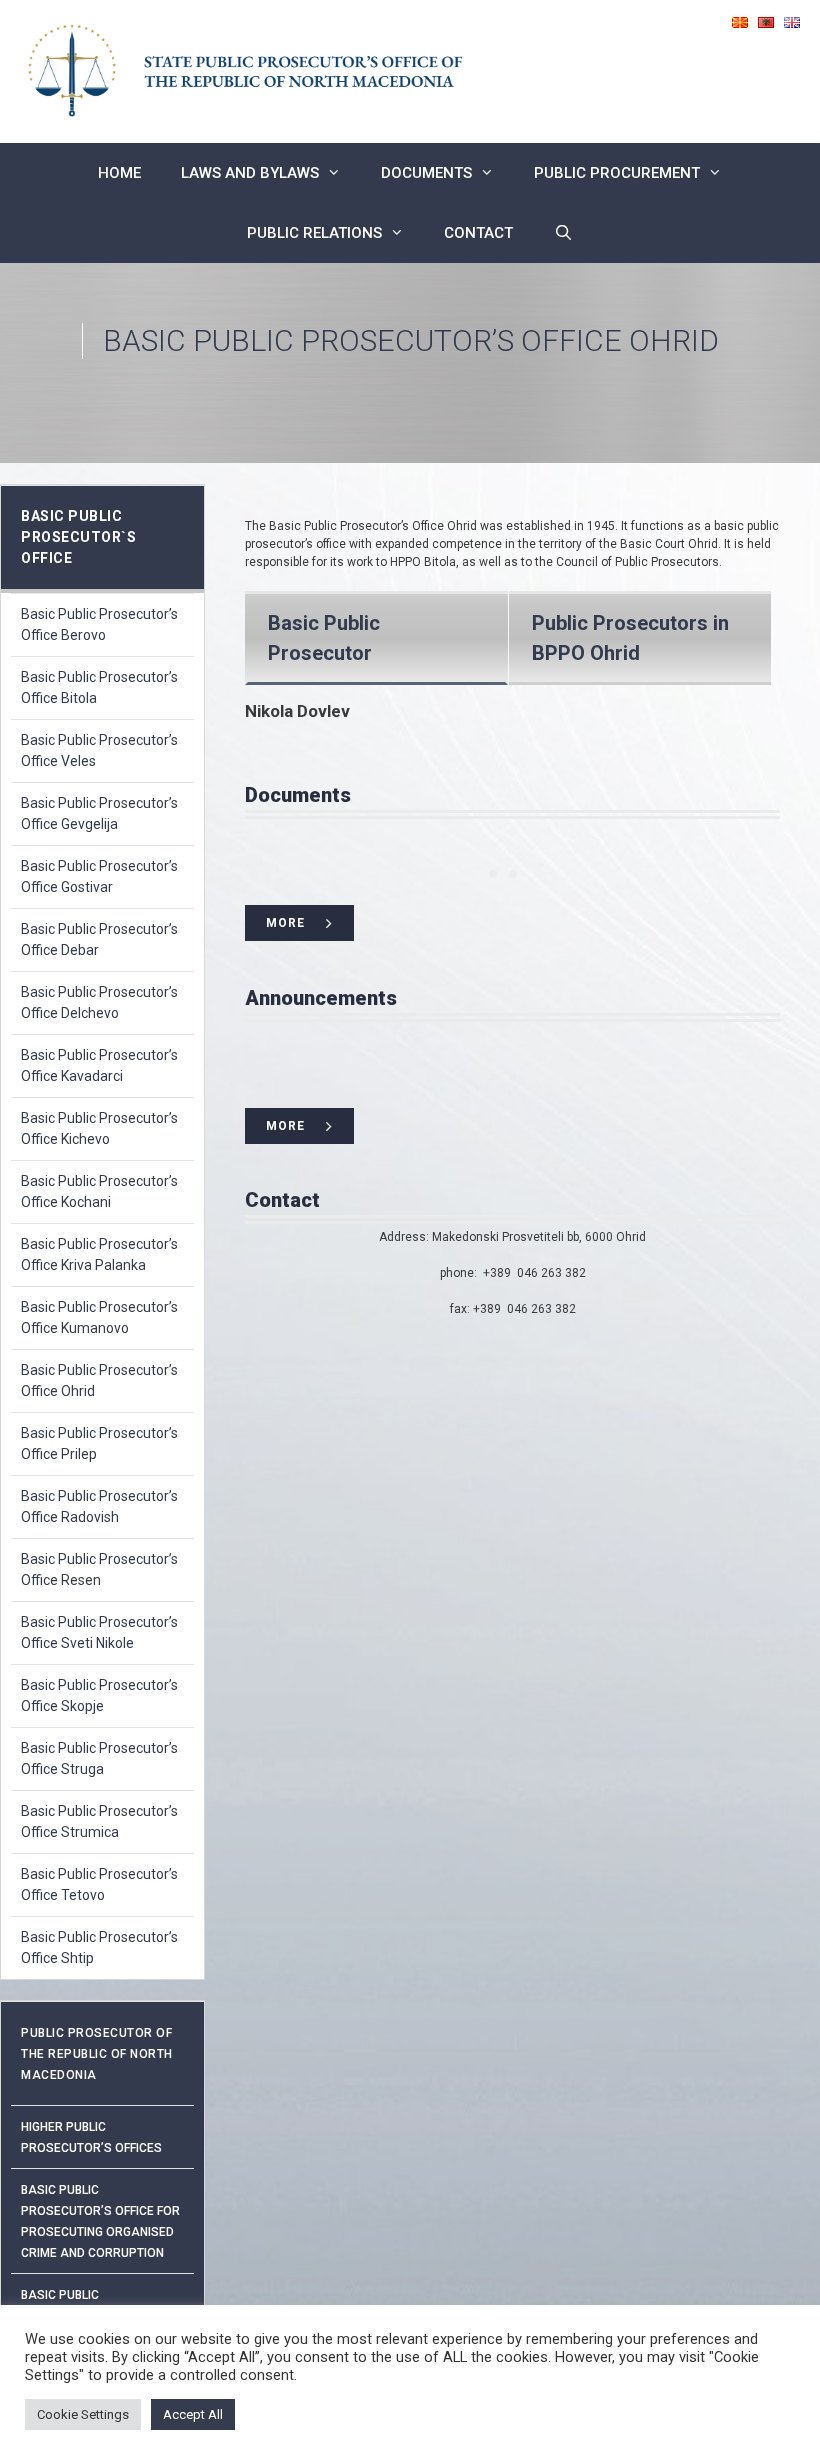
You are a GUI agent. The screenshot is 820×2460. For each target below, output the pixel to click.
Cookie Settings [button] (83, 2414)
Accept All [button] (193, 2414)
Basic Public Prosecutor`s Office (78, 537)
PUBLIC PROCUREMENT (617, 173)
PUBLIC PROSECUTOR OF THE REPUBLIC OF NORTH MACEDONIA (97, 2054)
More (285, 923)
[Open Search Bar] (562, 233)
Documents (426, 173)
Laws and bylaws (250, 173)
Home (119, 173)
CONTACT (478, 233)
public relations (314, 233)
